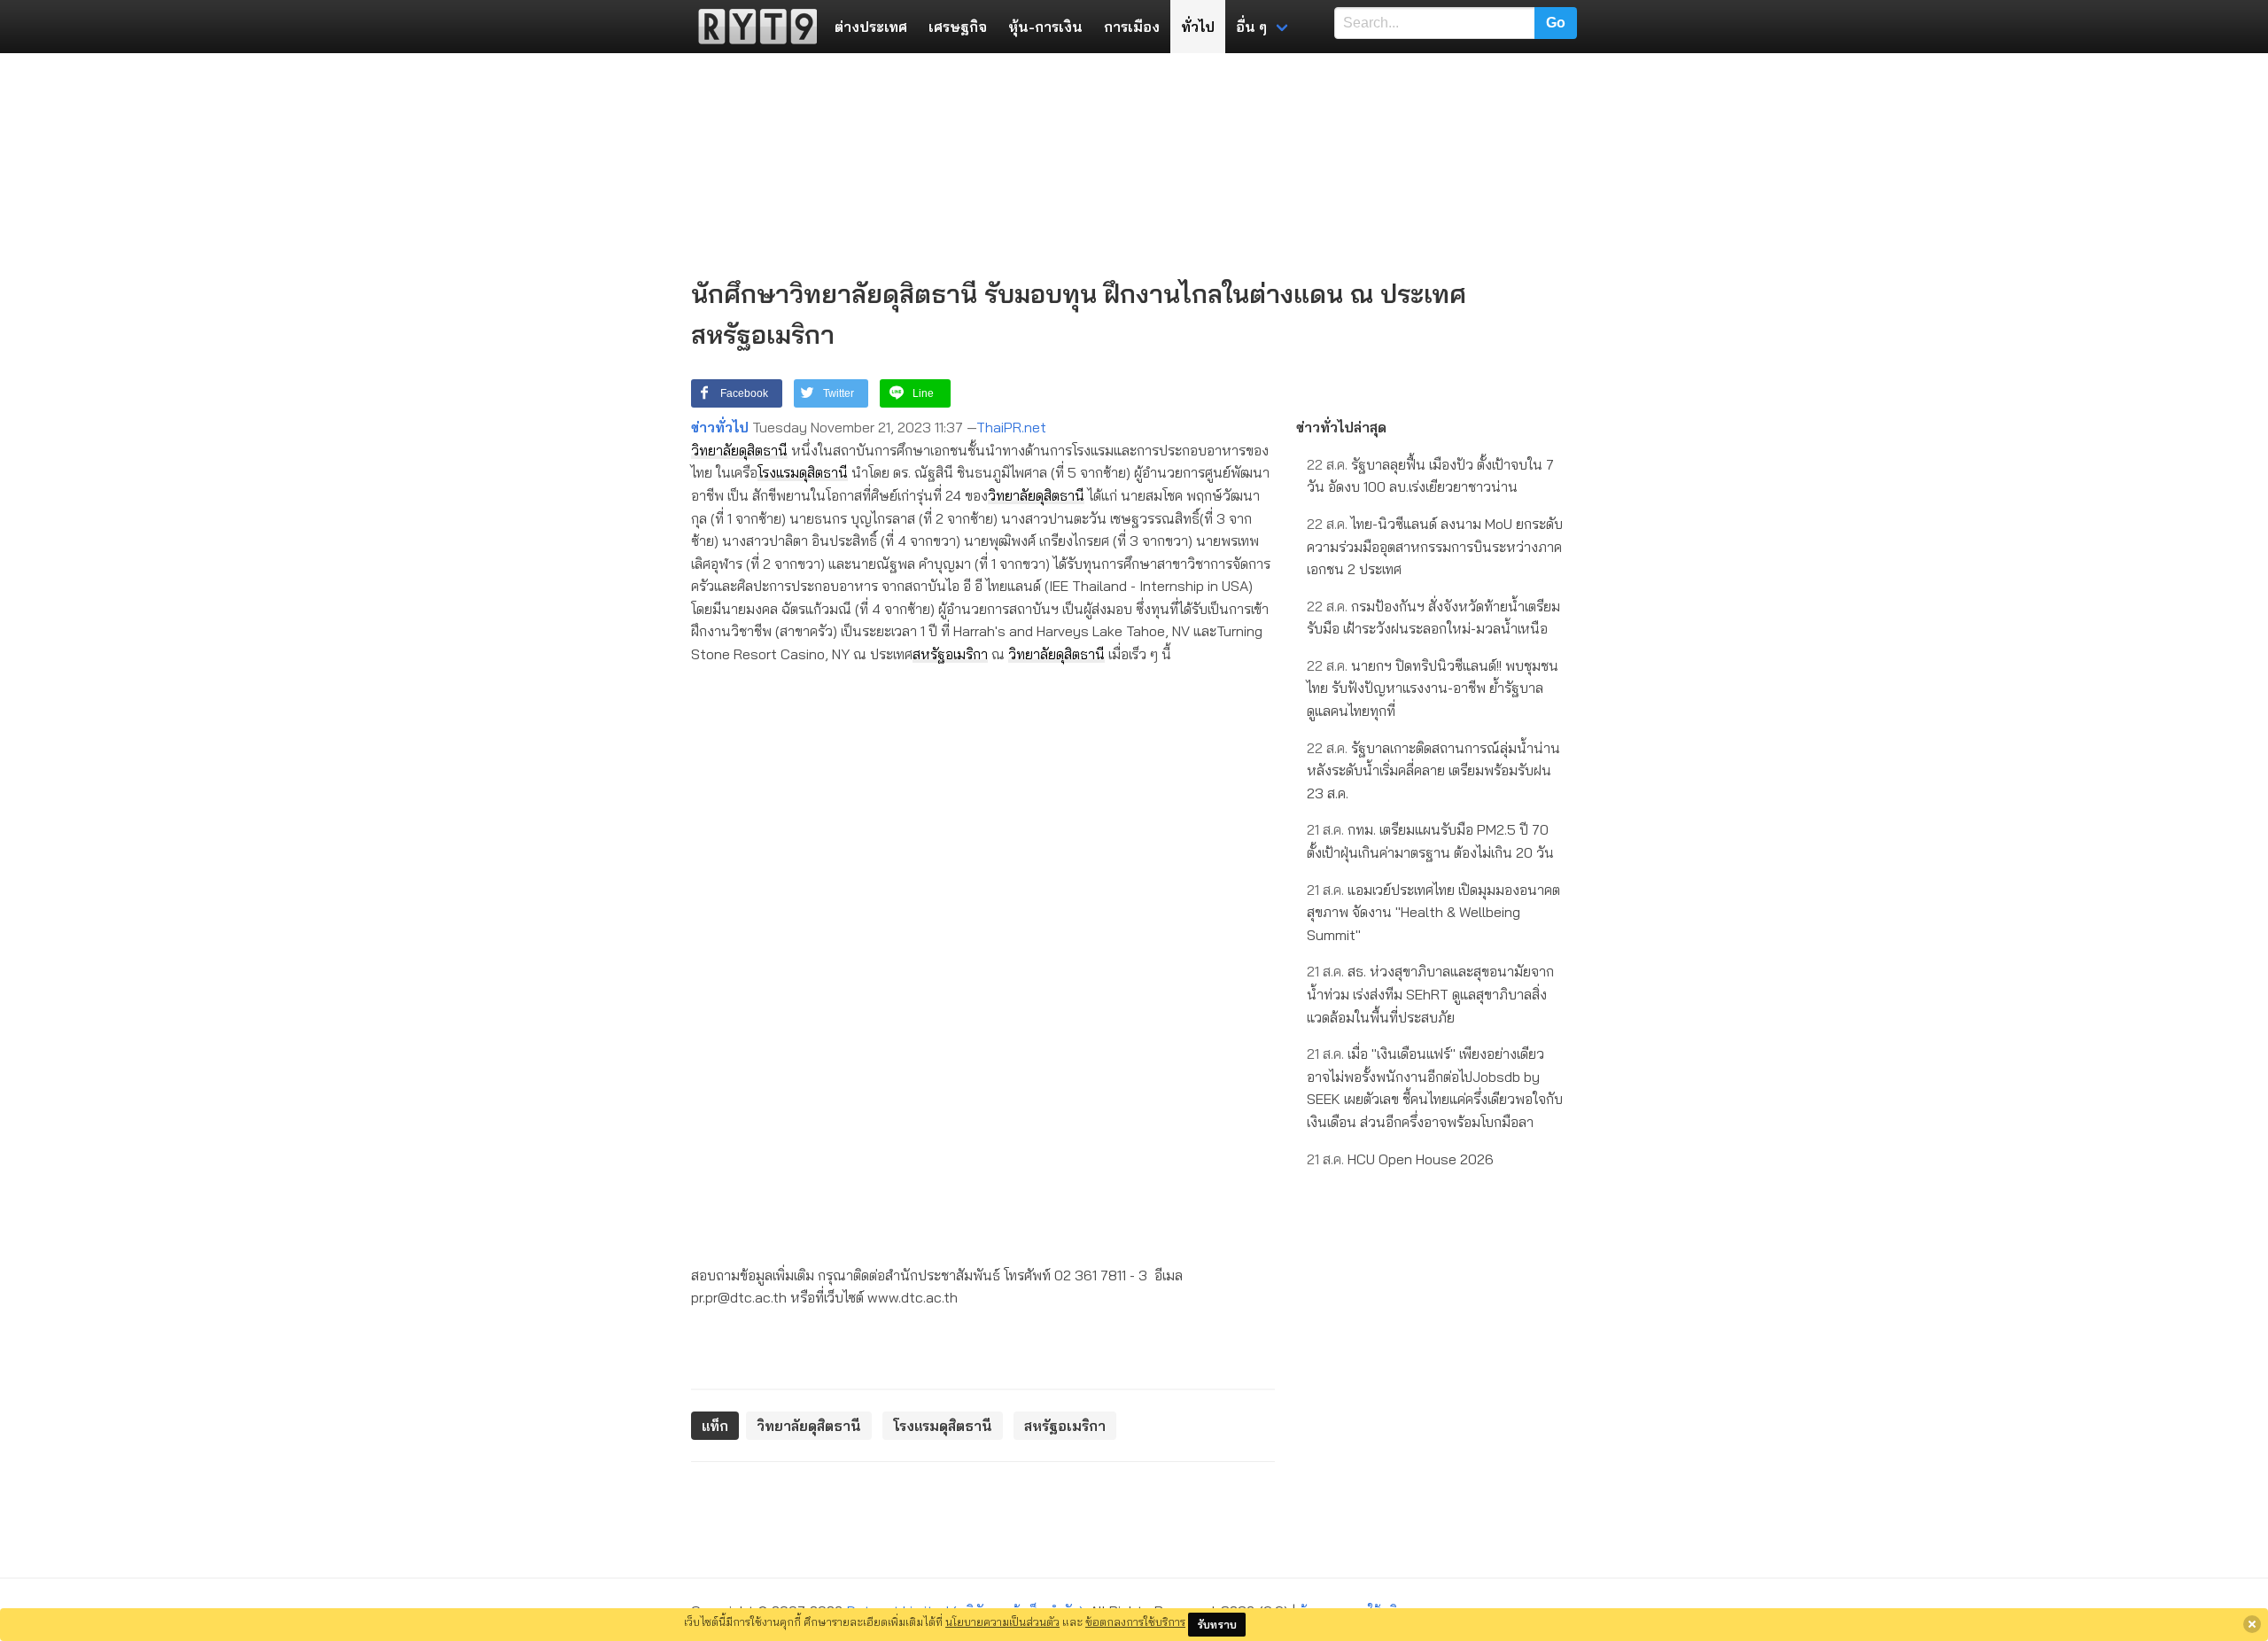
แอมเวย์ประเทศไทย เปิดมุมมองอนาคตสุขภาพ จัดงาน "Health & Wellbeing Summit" (1433, 912)
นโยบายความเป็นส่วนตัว (1002, 1622)
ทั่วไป (1198, 27)
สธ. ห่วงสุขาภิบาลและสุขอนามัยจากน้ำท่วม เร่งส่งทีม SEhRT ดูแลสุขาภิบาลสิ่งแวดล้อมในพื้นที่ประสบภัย (1430, 994)
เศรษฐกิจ (958, 27)
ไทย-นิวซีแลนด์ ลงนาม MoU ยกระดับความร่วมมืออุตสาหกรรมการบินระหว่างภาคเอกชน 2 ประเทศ (1435, 546)
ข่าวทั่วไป (720, 427)
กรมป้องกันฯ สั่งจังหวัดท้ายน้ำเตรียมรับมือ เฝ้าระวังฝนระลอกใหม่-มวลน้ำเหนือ (1433, 618)
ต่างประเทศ (871, 27)
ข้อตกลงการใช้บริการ (1135, 1622)
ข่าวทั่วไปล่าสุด (1341, 427)
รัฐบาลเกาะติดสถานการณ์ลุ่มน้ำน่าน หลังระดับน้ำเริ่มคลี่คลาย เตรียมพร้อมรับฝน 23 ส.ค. (1433, 770)
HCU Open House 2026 (1400, 1159)
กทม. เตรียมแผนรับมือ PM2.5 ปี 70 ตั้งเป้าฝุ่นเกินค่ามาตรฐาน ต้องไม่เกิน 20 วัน (1430, 841)
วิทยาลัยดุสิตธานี (739, 450)
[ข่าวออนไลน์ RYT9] (752, 27)
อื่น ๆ (1251, 27)
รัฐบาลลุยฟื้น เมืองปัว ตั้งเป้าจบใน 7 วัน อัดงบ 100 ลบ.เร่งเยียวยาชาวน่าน (1430, 476)
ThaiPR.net (1011, 427)
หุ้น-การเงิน (1045, 27)
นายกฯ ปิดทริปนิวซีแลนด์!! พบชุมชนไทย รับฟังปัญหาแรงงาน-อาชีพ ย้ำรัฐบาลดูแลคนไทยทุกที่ (1433, 688)
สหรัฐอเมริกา (950, 654)
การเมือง (1132, 27)
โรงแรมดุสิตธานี (803, 472)
